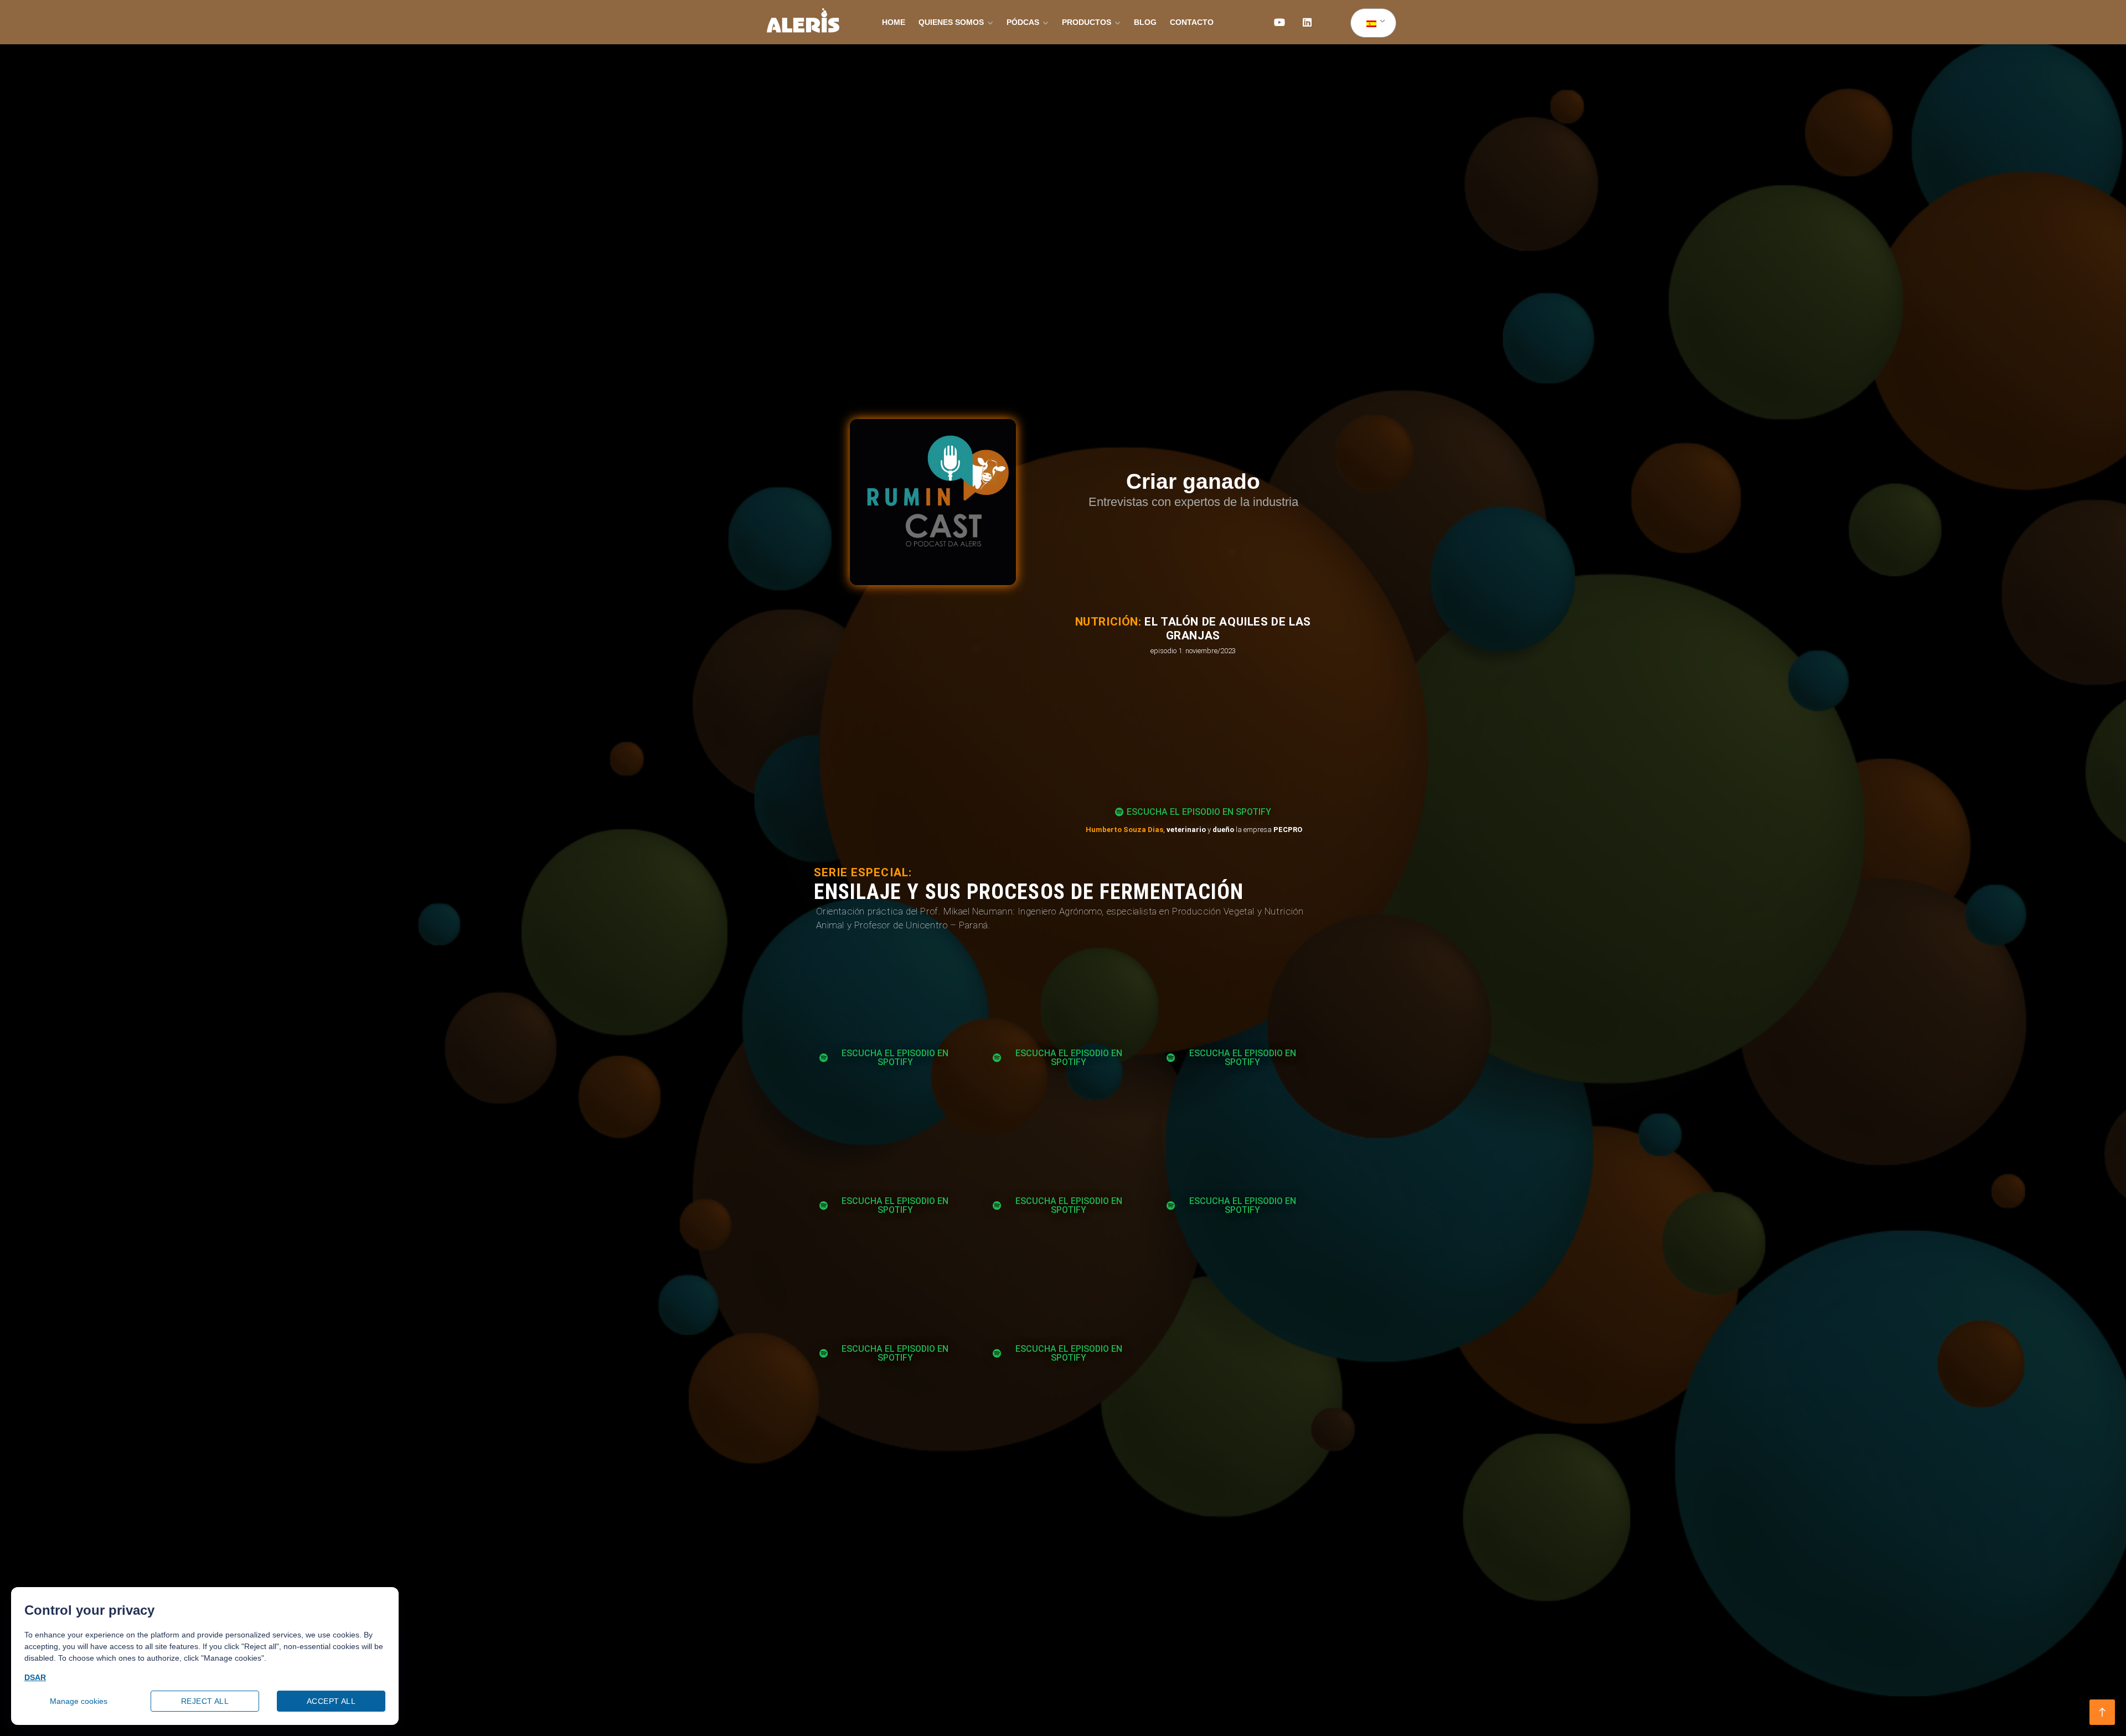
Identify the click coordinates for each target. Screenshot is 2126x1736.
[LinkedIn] (1307, 22)
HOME (894, 22)
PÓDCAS (1023, 22)
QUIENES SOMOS (951, 22)
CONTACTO (1192, 22)
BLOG (1145, 22)
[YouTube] (1279, 22)
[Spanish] (1371, 23)
